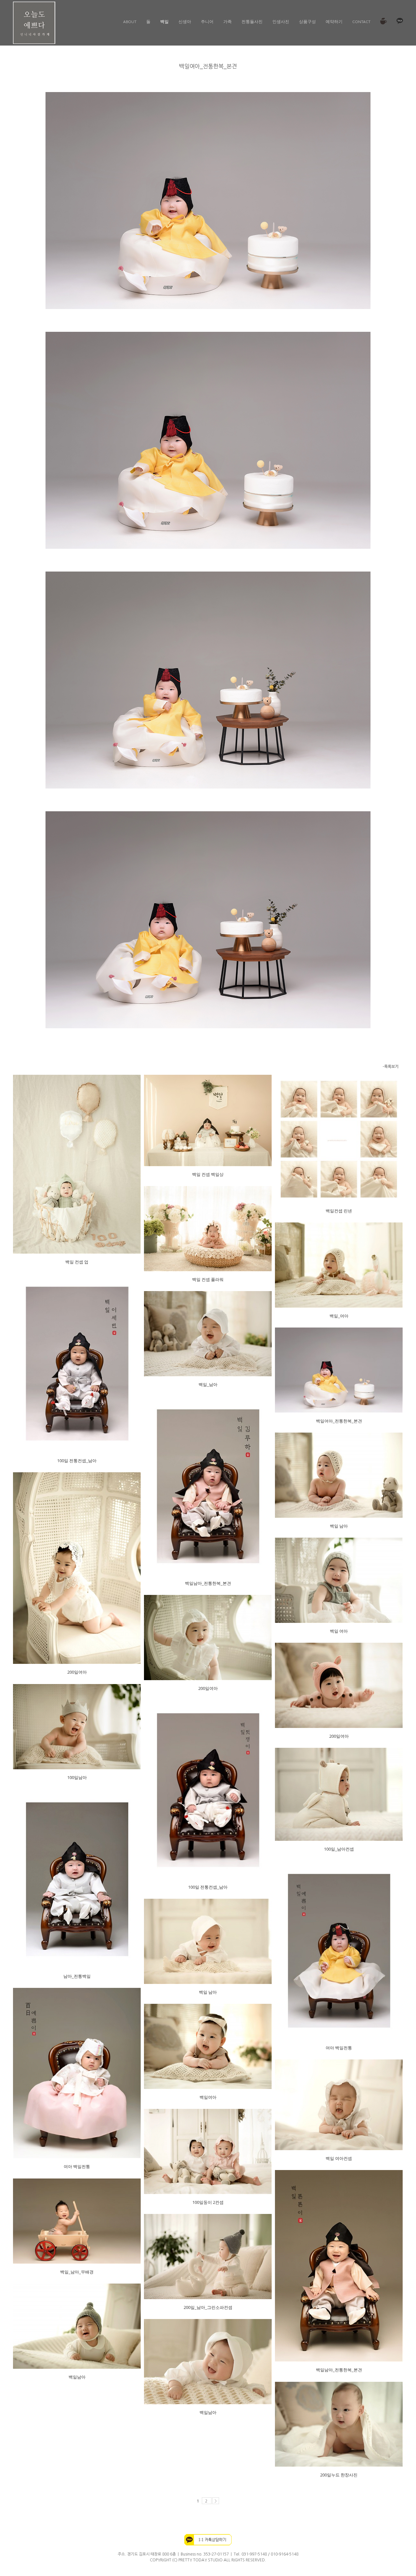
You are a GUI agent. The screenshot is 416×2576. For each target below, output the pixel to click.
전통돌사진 (252, 21)
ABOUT (130, 21)
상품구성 (307, 21)
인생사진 (281, 21)
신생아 (185, 21)
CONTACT (361, 21)
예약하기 (334, 21)
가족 (227, 21)
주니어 (207, 21)
